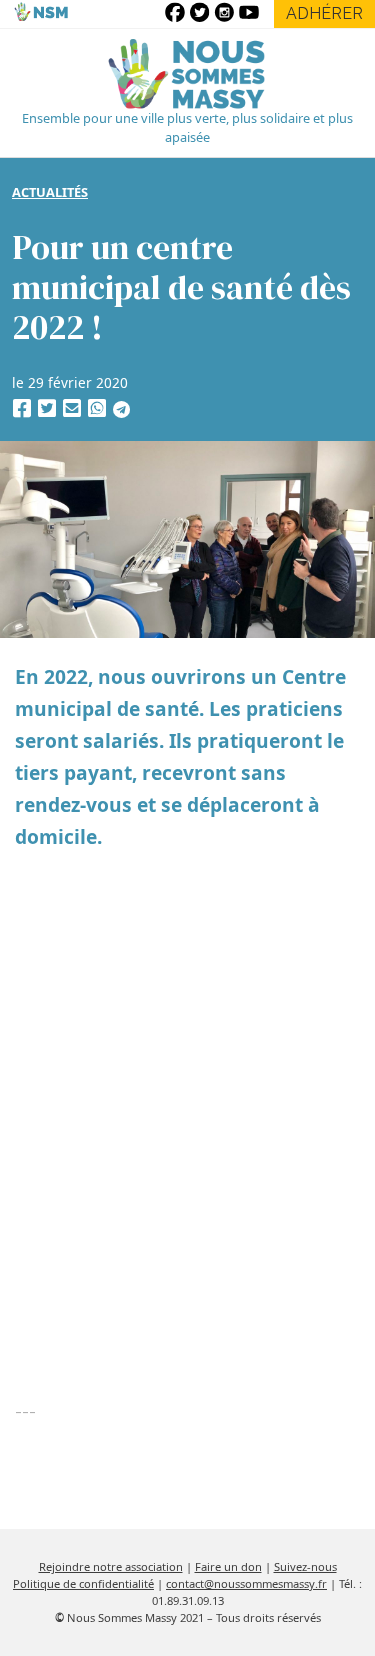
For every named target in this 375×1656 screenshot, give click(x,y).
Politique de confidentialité (83, 1583)
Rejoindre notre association (111, 1566)
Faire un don (228, 1566)
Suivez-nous (305, 1566)
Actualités (50, 192)
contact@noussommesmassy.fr (246, 1583)
